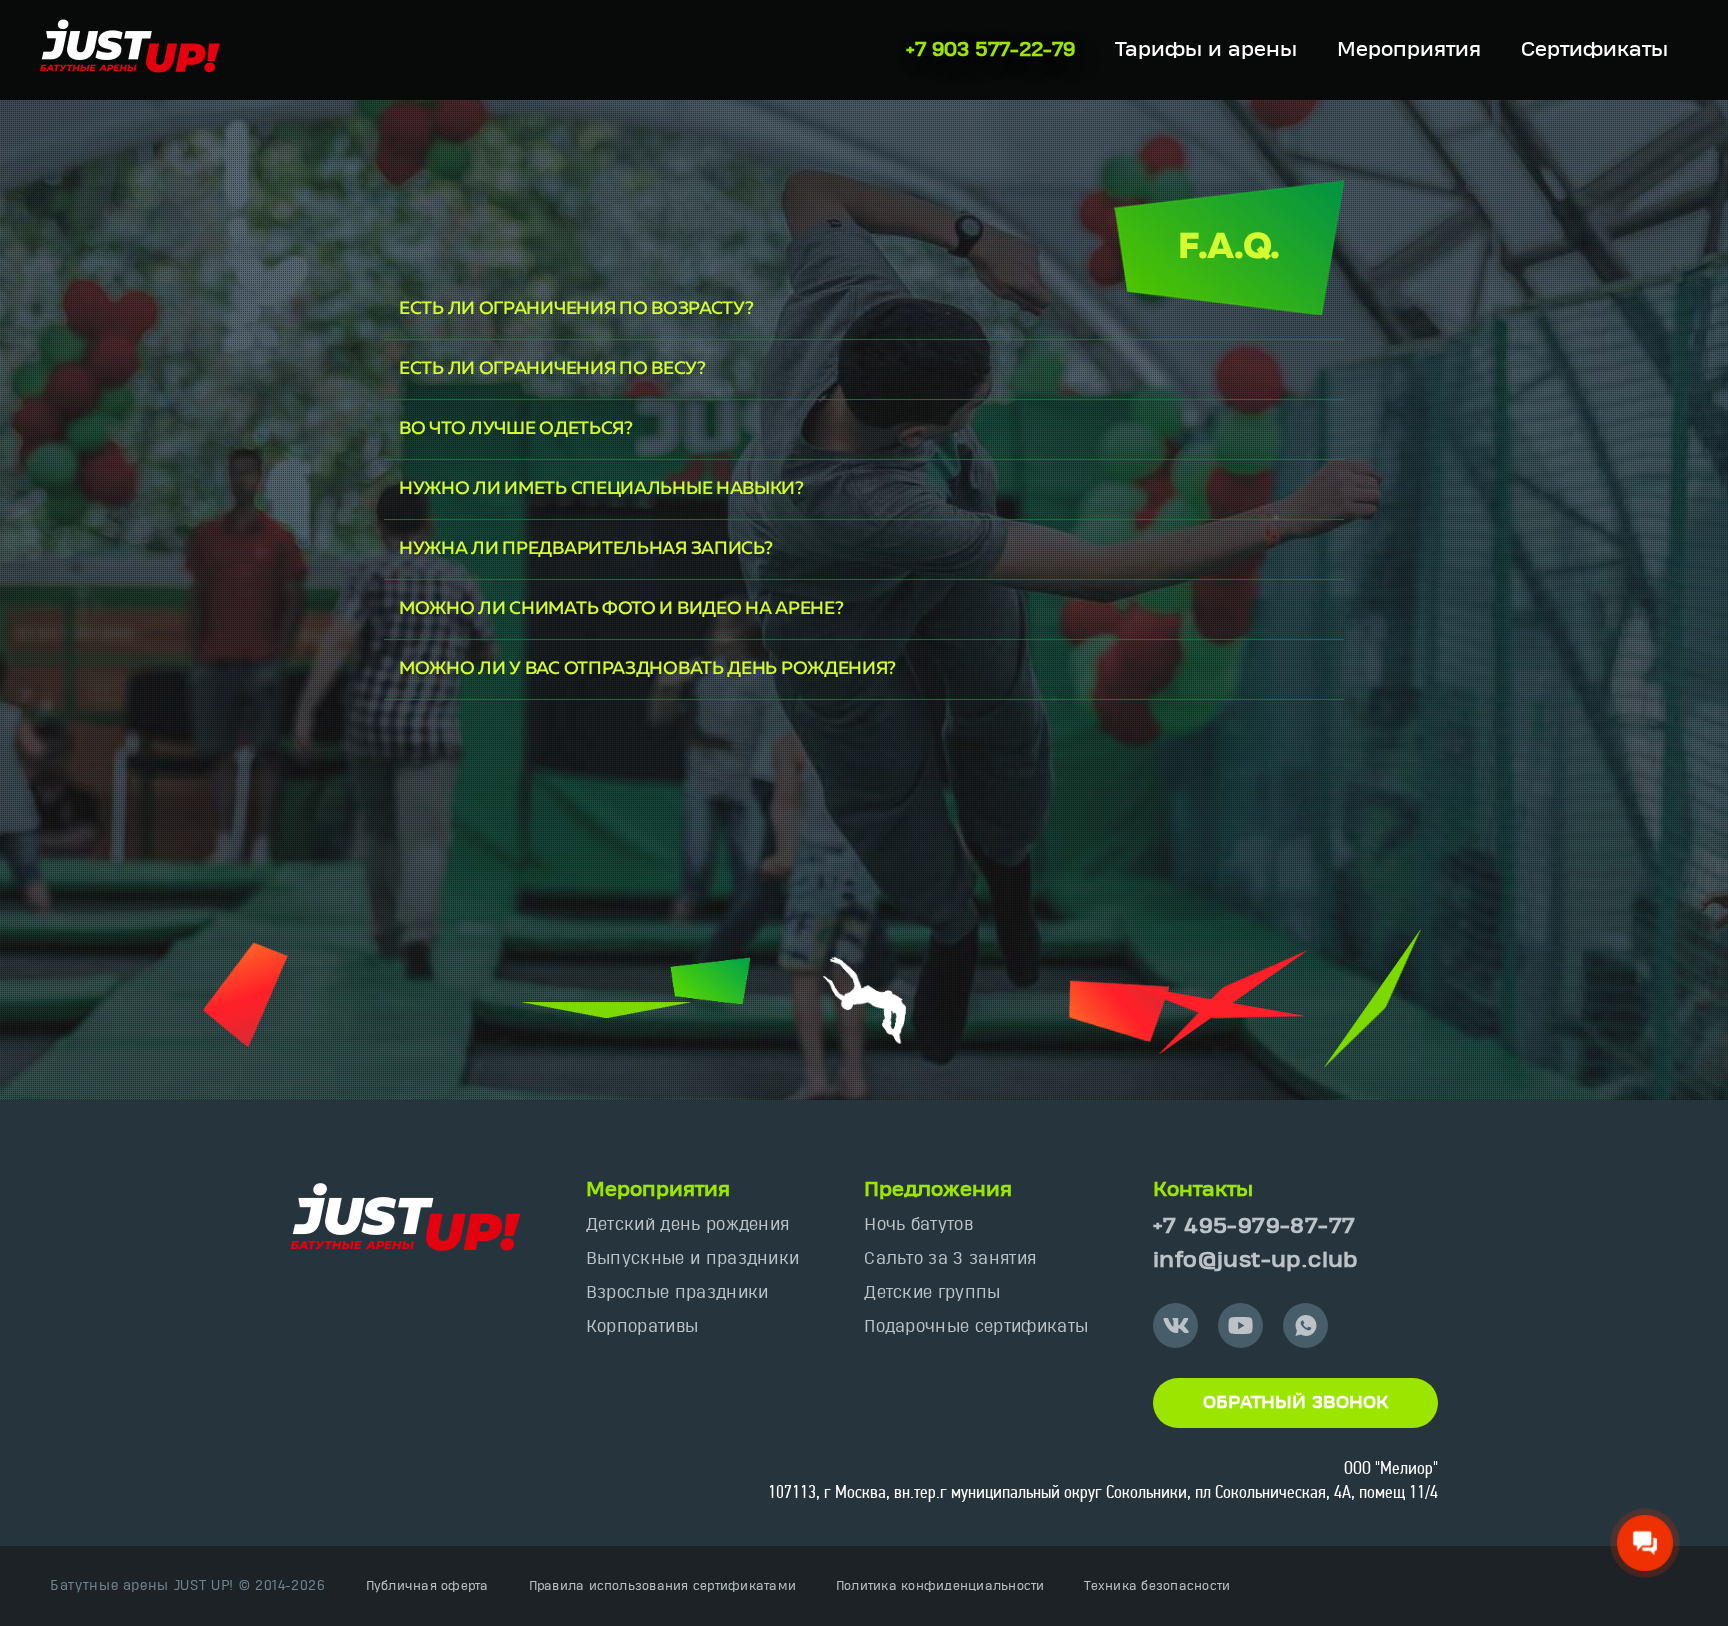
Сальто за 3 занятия (950, 1258)
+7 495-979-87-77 (1254, 1226)
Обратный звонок (1295, 1403)
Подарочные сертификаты (976, 1326)
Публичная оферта (427, 1586)
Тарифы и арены (1206, 50)
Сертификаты (1594, 50)
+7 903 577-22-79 (990, 50)
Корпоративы (642, 1326)
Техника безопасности (1157, 1586)
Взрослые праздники (677, 1292)
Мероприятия (1409, 50)
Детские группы (932, 1292)
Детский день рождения (688, 1224)
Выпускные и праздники (693, 1258)
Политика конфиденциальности (940, 1586)
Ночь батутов (918, 1224)
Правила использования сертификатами (662, 1586)
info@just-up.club (1255, 1260)
